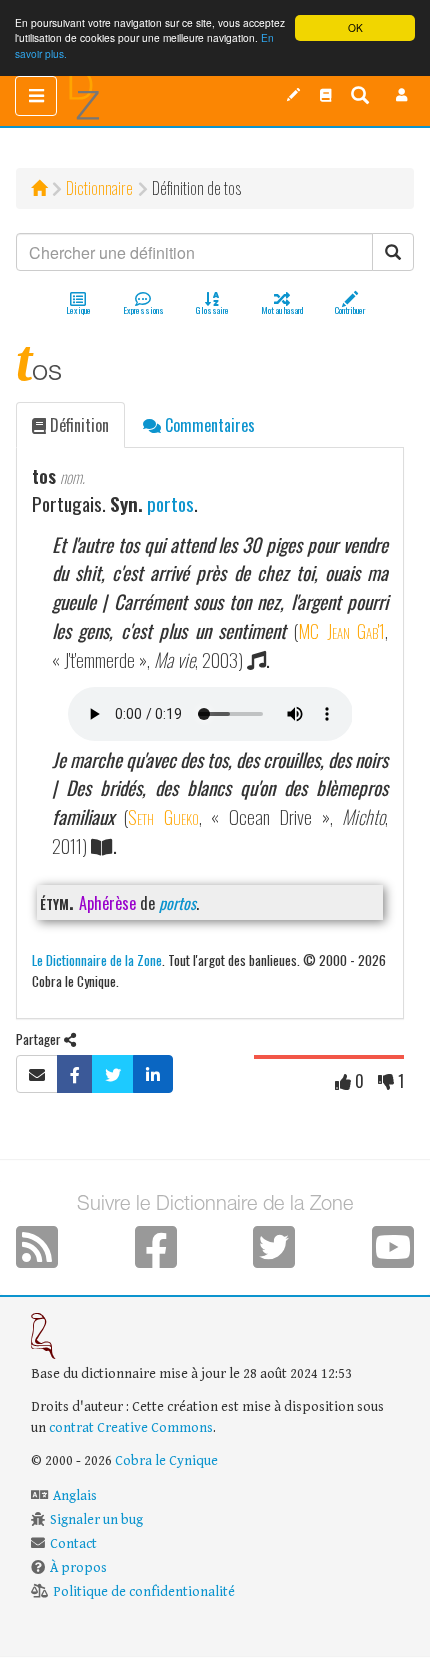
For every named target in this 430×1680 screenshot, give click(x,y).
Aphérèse (107, 903)
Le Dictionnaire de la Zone (97, 959)
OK (355, 27)
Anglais (75, 1496)
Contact (73, 1544)
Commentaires (208, 425)
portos (170, 503)
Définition (77, 425)
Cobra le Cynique (166, 1461)
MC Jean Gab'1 (341, 630)
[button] (402, 95)
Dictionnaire (99, 188)
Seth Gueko (163, 816)
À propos (78, 1568)
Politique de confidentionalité (144, 1592)
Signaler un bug (96, 1520)
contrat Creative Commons (131, 1428)
